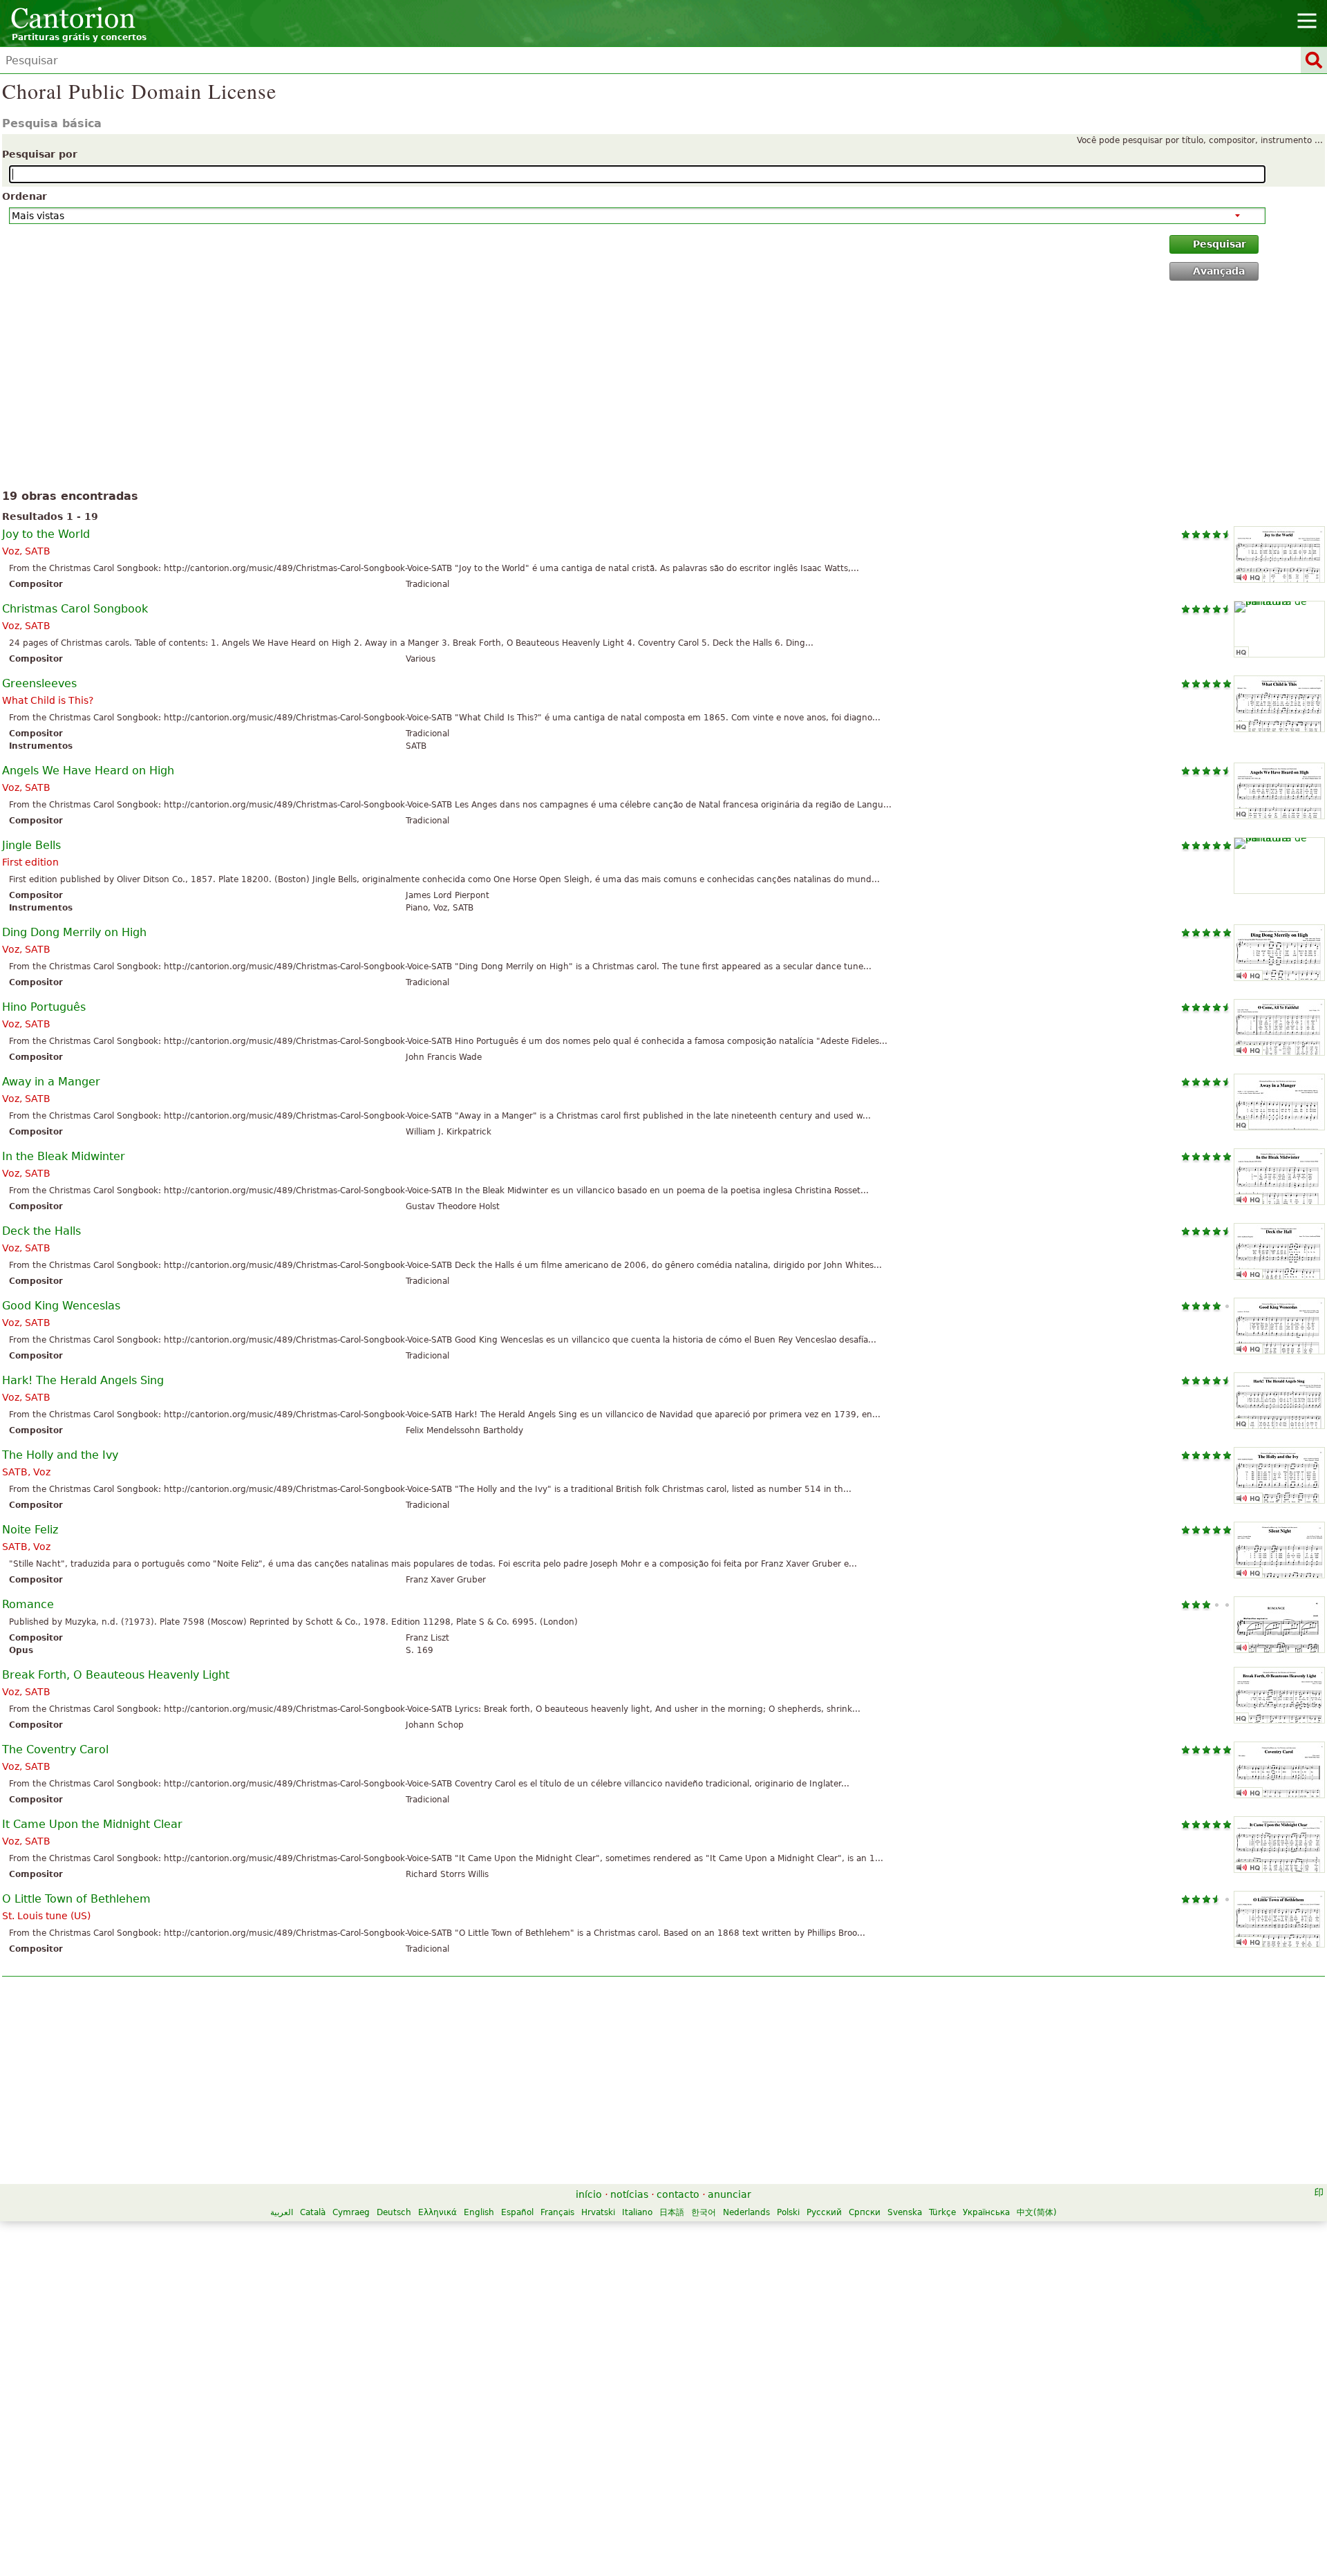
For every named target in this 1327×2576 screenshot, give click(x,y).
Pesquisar (1220, 244)
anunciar (730, 2194)
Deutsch (394, 2212)
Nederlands (746, 2212)
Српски (865, 2212)
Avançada (1219, 271)
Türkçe (942, 2212)
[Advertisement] (664, 388)
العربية (282, 2212)
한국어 (704, 2212)
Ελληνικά (437, 2212)
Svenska (905, 2212)
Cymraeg (351, 2212)
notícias (629, 2194)
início (589, 2194)
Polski (788, 2212)
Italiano (637, 2212)
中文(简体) (1037, 2212)
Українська (986, 2212)
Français (557, 2212)
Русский (824, 2212)
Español (517, 2212)
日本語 (672, 2212)
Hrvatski (598, 2212)
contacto (678, 2194)
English (479, 2212)
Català (313, 2212)
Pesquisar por (40, 154)
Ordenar (25, 196)
